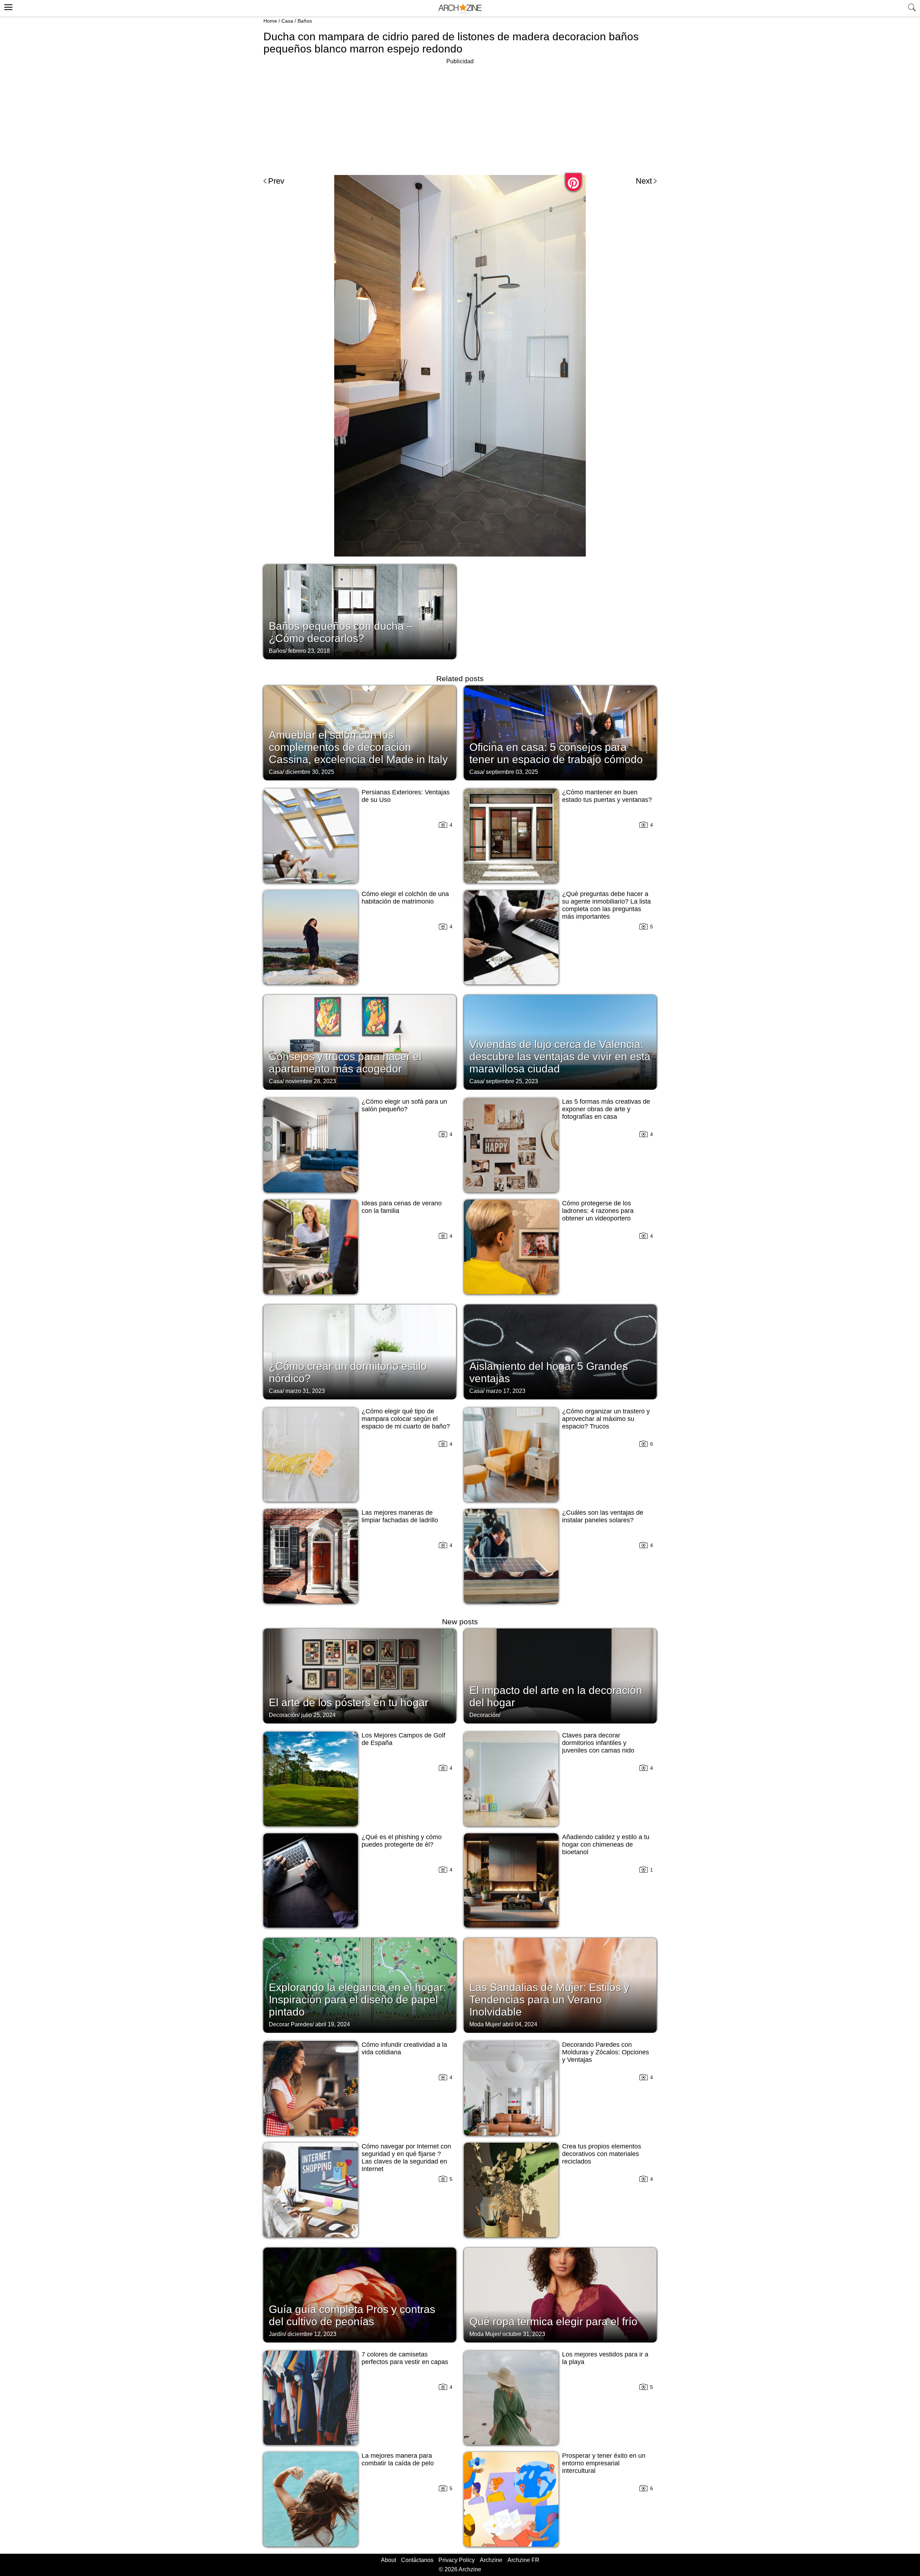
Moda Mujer (484, 2024)
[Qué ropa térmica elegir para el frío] (560, 2294)
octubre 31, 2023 (524, 2334)
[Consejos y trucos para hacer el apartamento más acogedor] (360, 1042)
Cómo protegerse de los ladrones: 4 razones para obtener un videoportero (598, 1211)
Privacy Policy (457, 2560)
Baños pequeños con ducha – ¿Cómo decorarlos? (341, 632)
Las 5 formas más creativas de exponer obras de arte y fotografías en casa (606, 1109)
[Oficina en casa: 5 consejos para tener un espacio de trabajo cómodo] (560, 732)
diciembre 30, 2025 (310, 772)
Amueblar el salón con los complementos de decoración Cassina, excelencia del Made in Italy (358, 747)
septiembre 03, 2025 (512, 772)
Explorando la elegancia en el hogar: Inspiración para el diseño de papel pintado (357, 2000)
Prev (276, 181)
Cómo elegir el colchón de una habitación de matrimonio (405, 898)
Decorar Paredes (291, 2024)
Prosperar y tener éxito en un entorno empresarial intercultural (604, 2463)
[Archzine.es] (460, 8)
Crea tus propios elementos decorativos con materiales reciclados (602, 2154)
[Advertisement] (460, 116)
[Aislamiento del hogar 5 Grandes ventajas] (560, 1351)
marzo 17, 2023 (506, 1391)
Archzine (491, 2560)
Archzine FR (523, 2560)
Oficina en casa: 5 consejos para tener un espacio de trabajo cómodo (556, 753)
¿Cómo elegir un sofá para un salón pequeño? (404, 1105)
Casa (287, 21)
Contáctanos (417, 2560)
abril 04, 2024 (520, 2024)
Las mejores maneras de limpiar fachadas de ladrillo (400, 1516)
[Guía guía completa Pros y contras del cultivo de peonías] (360, 2294)
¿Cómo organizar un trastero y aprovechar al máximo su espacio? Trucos (606, 1419)
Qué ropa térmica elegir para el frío (553, 2321)
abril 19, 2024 (333, 2024)
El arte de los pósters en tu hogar (349, 1702)
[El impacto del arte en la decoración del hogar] (560, 1675)
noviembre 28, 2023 (311, 1081)
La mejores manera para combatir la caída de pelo (398, 2459)
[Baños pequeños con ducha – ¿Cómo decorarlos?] (360, 611)
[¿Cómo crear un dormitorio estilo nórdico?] (360, 1351)
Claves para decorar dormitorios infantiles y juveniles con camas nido (598, 1743)
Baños (305, 21)
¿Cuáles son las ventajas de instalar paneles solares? (603, 1516)
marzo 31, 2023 (305, 1391)
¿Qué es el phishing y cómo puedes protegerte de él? (402, 1841)
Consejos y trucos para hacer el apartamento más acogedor (345, 1063)
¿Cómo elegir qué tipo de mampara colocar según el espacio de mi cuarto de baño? (406, 1419)
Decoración (284, 1715)
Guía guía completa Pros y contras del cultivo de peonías (352, 2315)
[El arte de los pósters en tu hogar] (360, 1675)
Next (644, 181)
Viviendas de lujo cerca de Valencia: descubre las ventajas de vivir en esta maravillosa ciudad (560, 1056)
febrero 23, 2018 (309, 651)
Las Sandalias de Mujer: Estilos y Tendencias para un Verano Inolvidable (549, 2000)
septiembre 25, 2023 (512, 1081)
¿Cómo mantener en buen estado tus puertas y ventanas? (607, 796)
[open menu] (7, 6)
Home (270, 21)
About (388, 2560)
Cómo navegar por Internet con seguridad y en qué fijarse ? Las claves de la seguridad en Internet (406, 2158)
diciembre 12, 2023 (312, 2334)
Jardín (277, 2334)
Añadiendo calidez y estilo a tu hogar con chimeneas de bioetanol (606, 1845)
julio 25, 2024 (318, 1715)
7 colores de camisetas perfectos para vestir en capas (405, 2358)
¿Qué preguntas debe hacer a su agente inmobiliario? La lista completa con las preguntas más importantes (606, 905)
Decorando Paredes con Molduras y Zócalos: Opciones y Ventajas (606, 2052)
